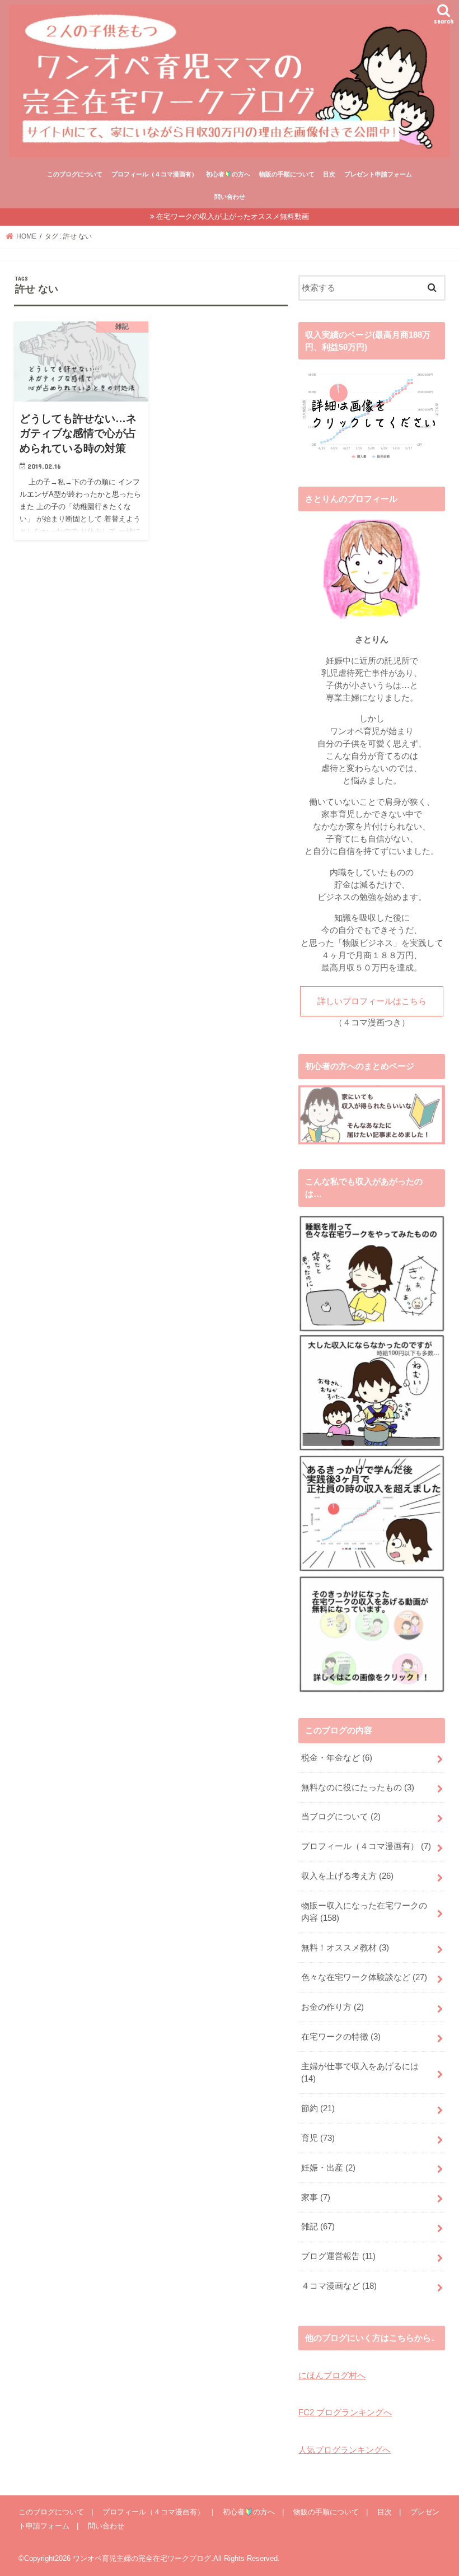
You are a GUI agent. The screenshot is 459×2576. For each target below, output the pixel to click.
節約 (318, 2108)
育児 (318, 2138)
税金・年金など (337, 1758)
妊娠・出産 (328, 2168)
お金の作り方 (332, 2007)
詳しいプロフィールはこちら (372, 1001)
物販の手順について (287, 174)
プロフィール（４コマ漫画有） (154, 174)
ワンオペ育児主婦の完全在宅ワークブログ (142, 2558)
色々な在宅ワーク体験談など (364, 1977)
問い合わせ (230, 197)
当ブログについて (341, 1817)
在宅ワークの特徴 (341, 2037)
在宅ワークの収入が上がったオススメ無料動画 (233, 216)
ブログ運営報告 (338, 2256)
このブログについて (75, 174)
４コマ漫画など (339, 2286)
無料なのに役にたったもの (358, 1788)
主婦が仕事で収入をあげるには (360, 2073)
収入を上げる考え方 (347, 1876)
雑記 (318, 2227)
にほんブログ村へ (332, 2376)
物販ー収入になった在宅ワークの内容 (364, 1912)
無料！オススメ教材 (345, 1948)
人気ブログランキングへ (345, 2450)
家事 (316, 2197)
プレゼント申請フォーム (378, 174)
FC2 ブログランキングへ (345, 2412)
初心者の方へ (228, 174)
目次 (329, 174)
